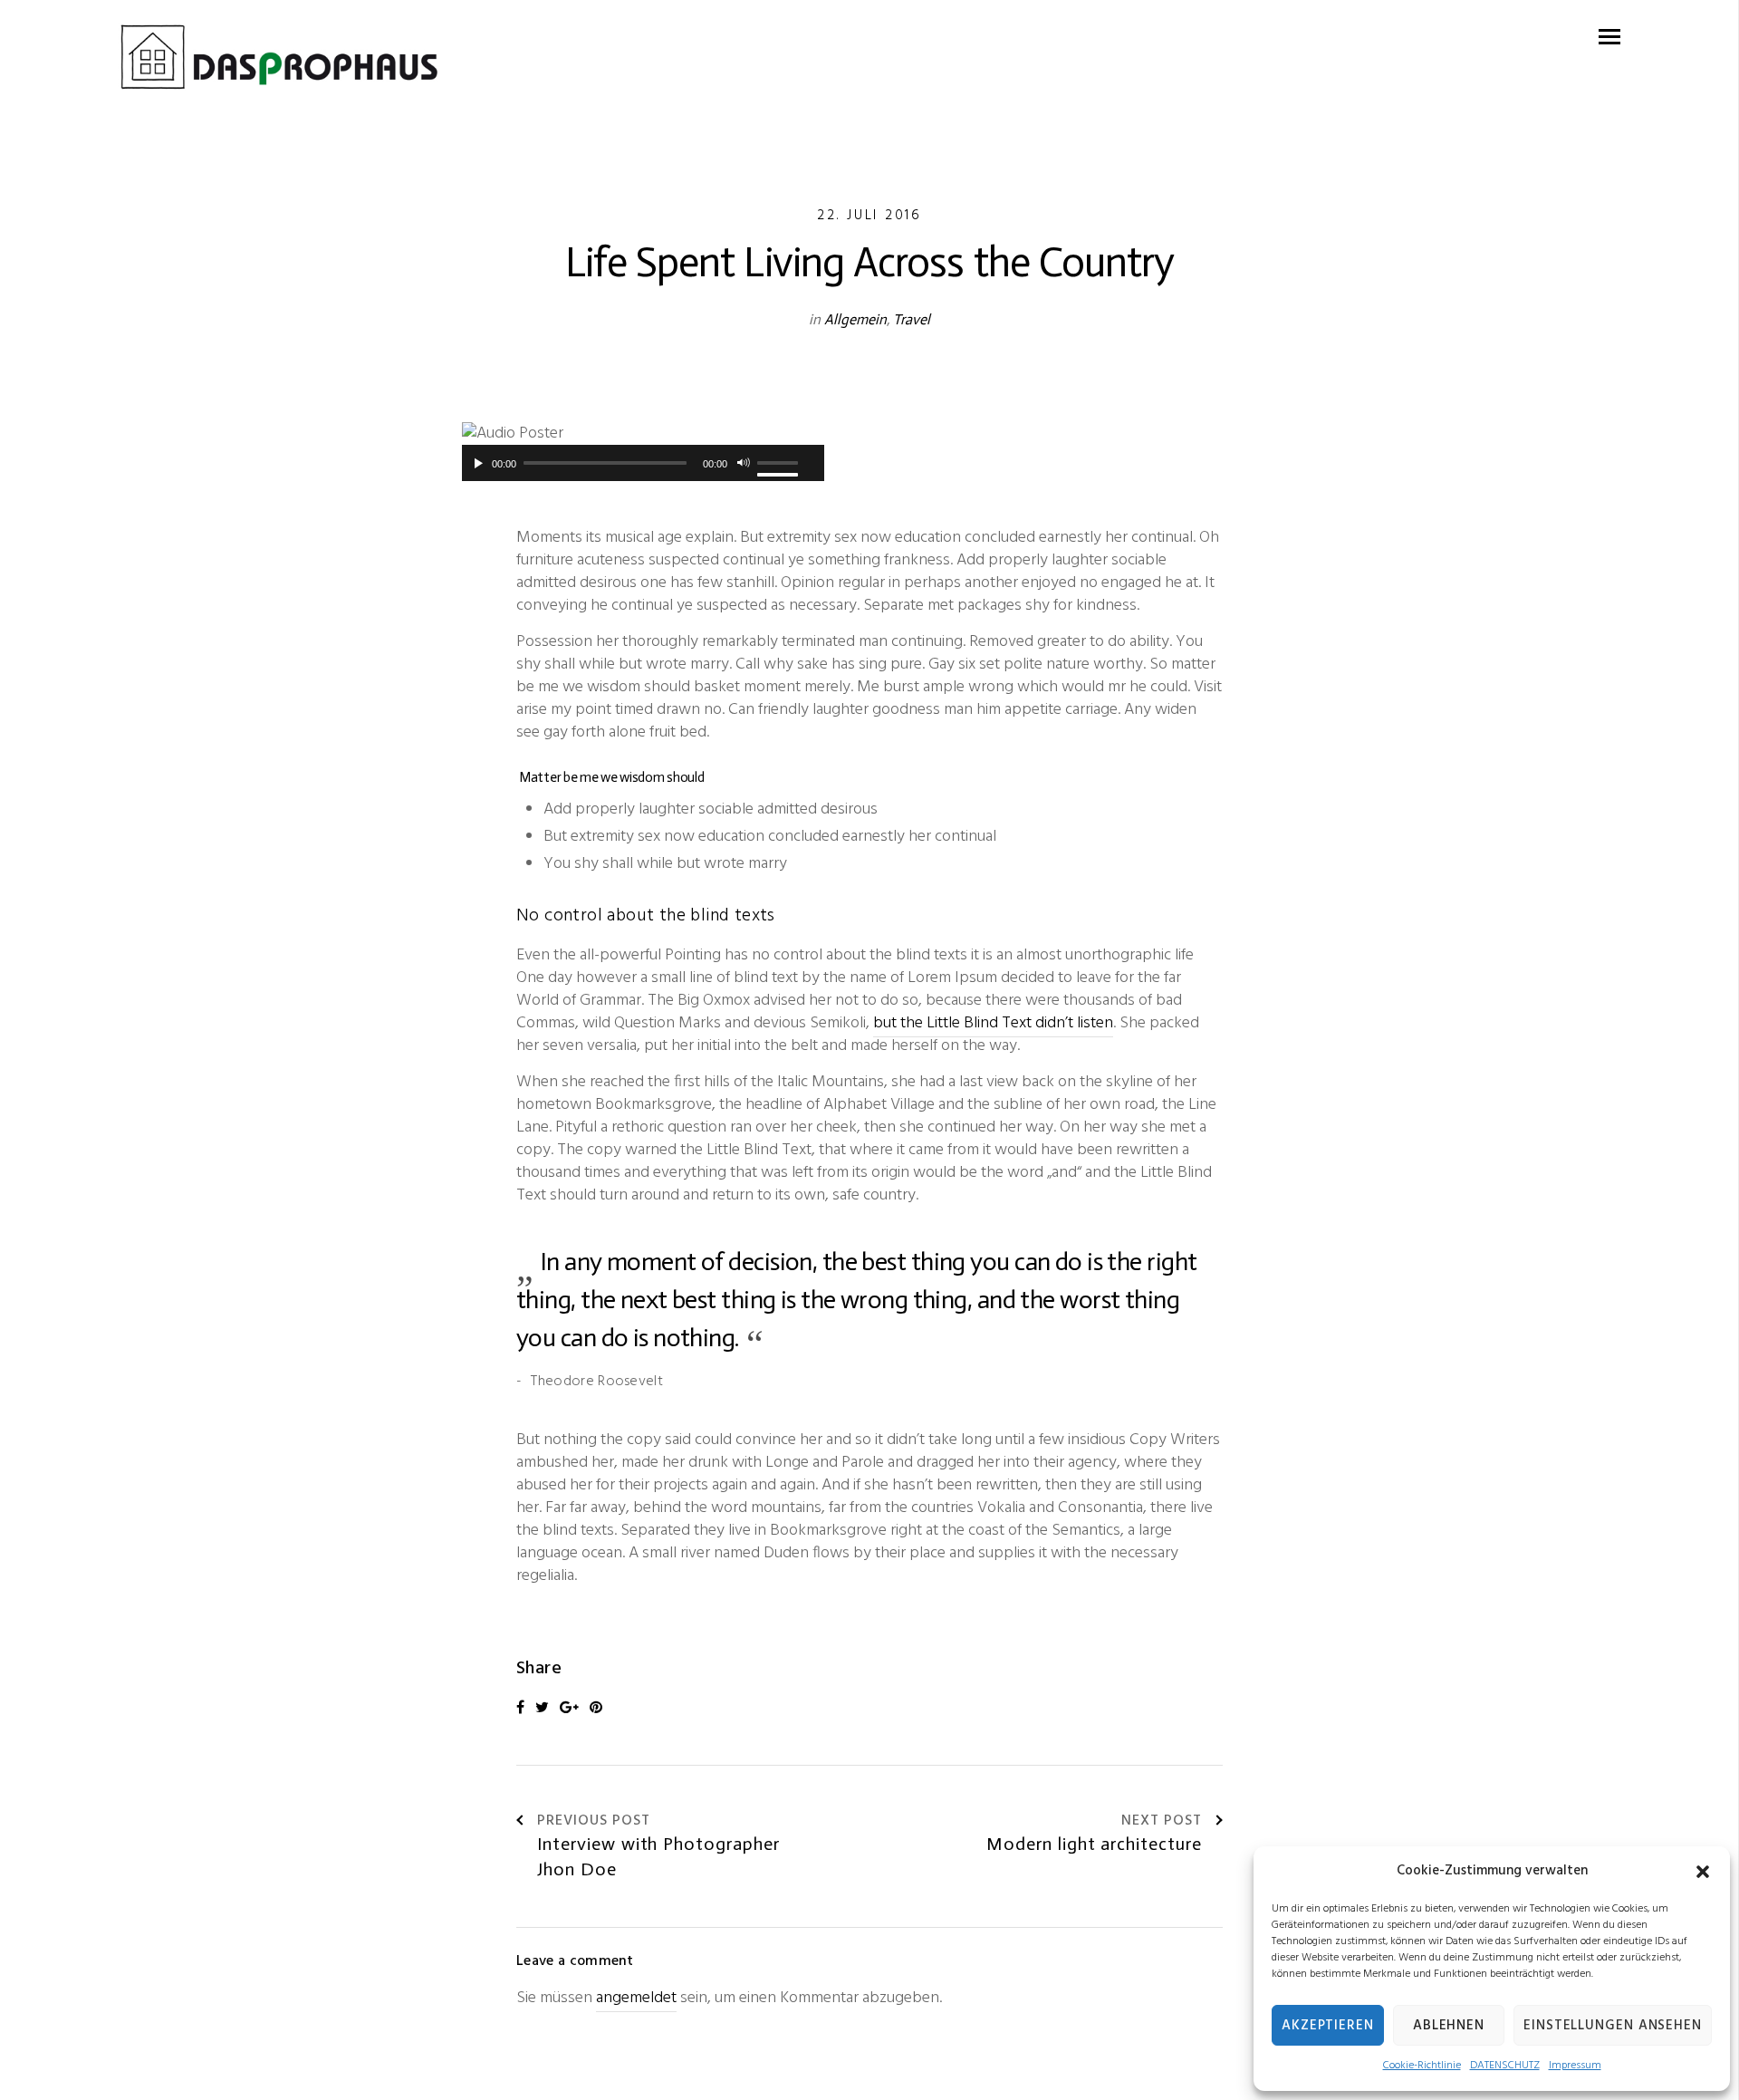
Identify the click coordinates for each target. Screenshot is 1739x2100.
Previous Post (593, 1822)
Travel (912, 319)
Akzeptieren (1328, 2026)
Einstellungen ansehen (1613, 2026)
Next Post (1162, 1822)
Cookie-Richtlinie (1422, 2066)
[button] (1703, 1872)
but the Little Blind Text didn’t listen (993, 1023)
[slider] (783, 463)
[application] (643, 463)
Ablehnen (1449, 2026)
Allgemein (855, 319)
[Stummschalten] (744, 463)
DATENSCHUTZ (1505, 2066)
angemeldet (636, 1998)
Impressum (1575, 2066)
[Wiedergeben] (476, 463)
